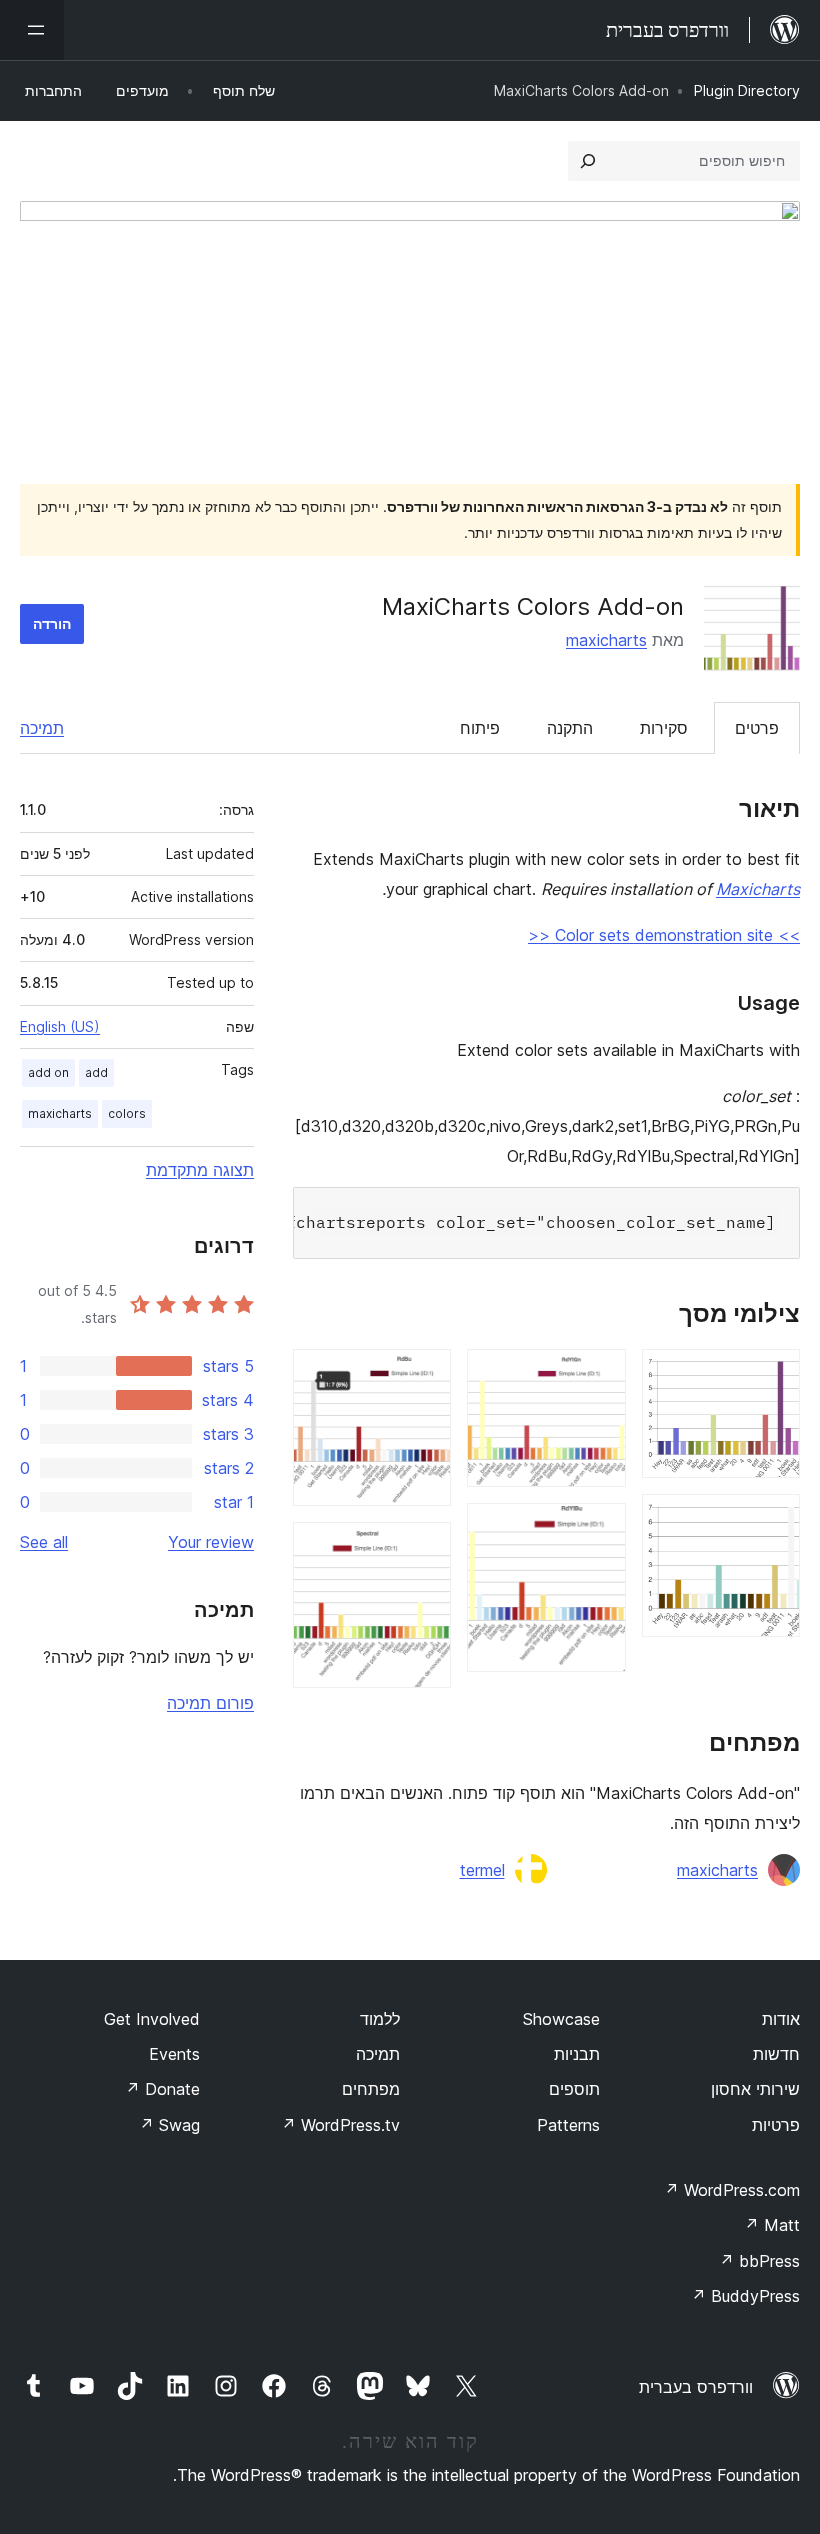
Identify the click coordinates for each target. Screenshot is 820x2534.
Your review (211, 1542)
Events (174, 2054)
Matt (772, 2225)
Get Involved (152, 2019)
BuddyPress (745, 2296)
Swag (169, 2125)
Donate (162, 2089)
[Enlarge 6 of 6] (424, 1549)
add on (48, 1072)
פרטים (757, 728)
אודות (781, 2019)
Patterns (568, 2125)
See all (44, 1542)
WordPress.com (732, 2190)
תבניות (577, 2054)
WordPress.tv (340, 2125)
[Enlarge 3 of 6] (599, 1376)
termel (482, 1870)
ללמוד (380, 2019)
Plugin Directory (747, 90)
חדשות (776, 2054)
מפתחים (371, 2089)
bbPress (759, 2261)
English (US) (60, 1026)
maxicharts (606, 640)
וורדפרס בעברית (696, 2387)
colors (127, 1113)
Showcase (561, 2019)
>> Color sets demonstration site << (664, 935)
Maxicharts (758, 889)
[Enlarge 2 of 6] (773, 1521)
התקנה (570, 728)
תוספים (574, 2089)
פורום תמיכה (210, 1703)
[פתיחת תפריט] (32, 30)
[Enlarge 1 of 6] (773, 1376)
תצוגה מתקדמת (200, 1170)
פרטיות (776, 2125)
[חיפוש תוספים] (588, 161)
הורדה (52, 623)
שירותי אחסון (755, 2089)
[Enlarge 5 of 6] (424, 1376)
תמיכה (42, 728)
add (96, 1072)
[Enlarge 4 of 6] (599, 1530)
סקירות (664, 728)
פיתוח (480, 728)
